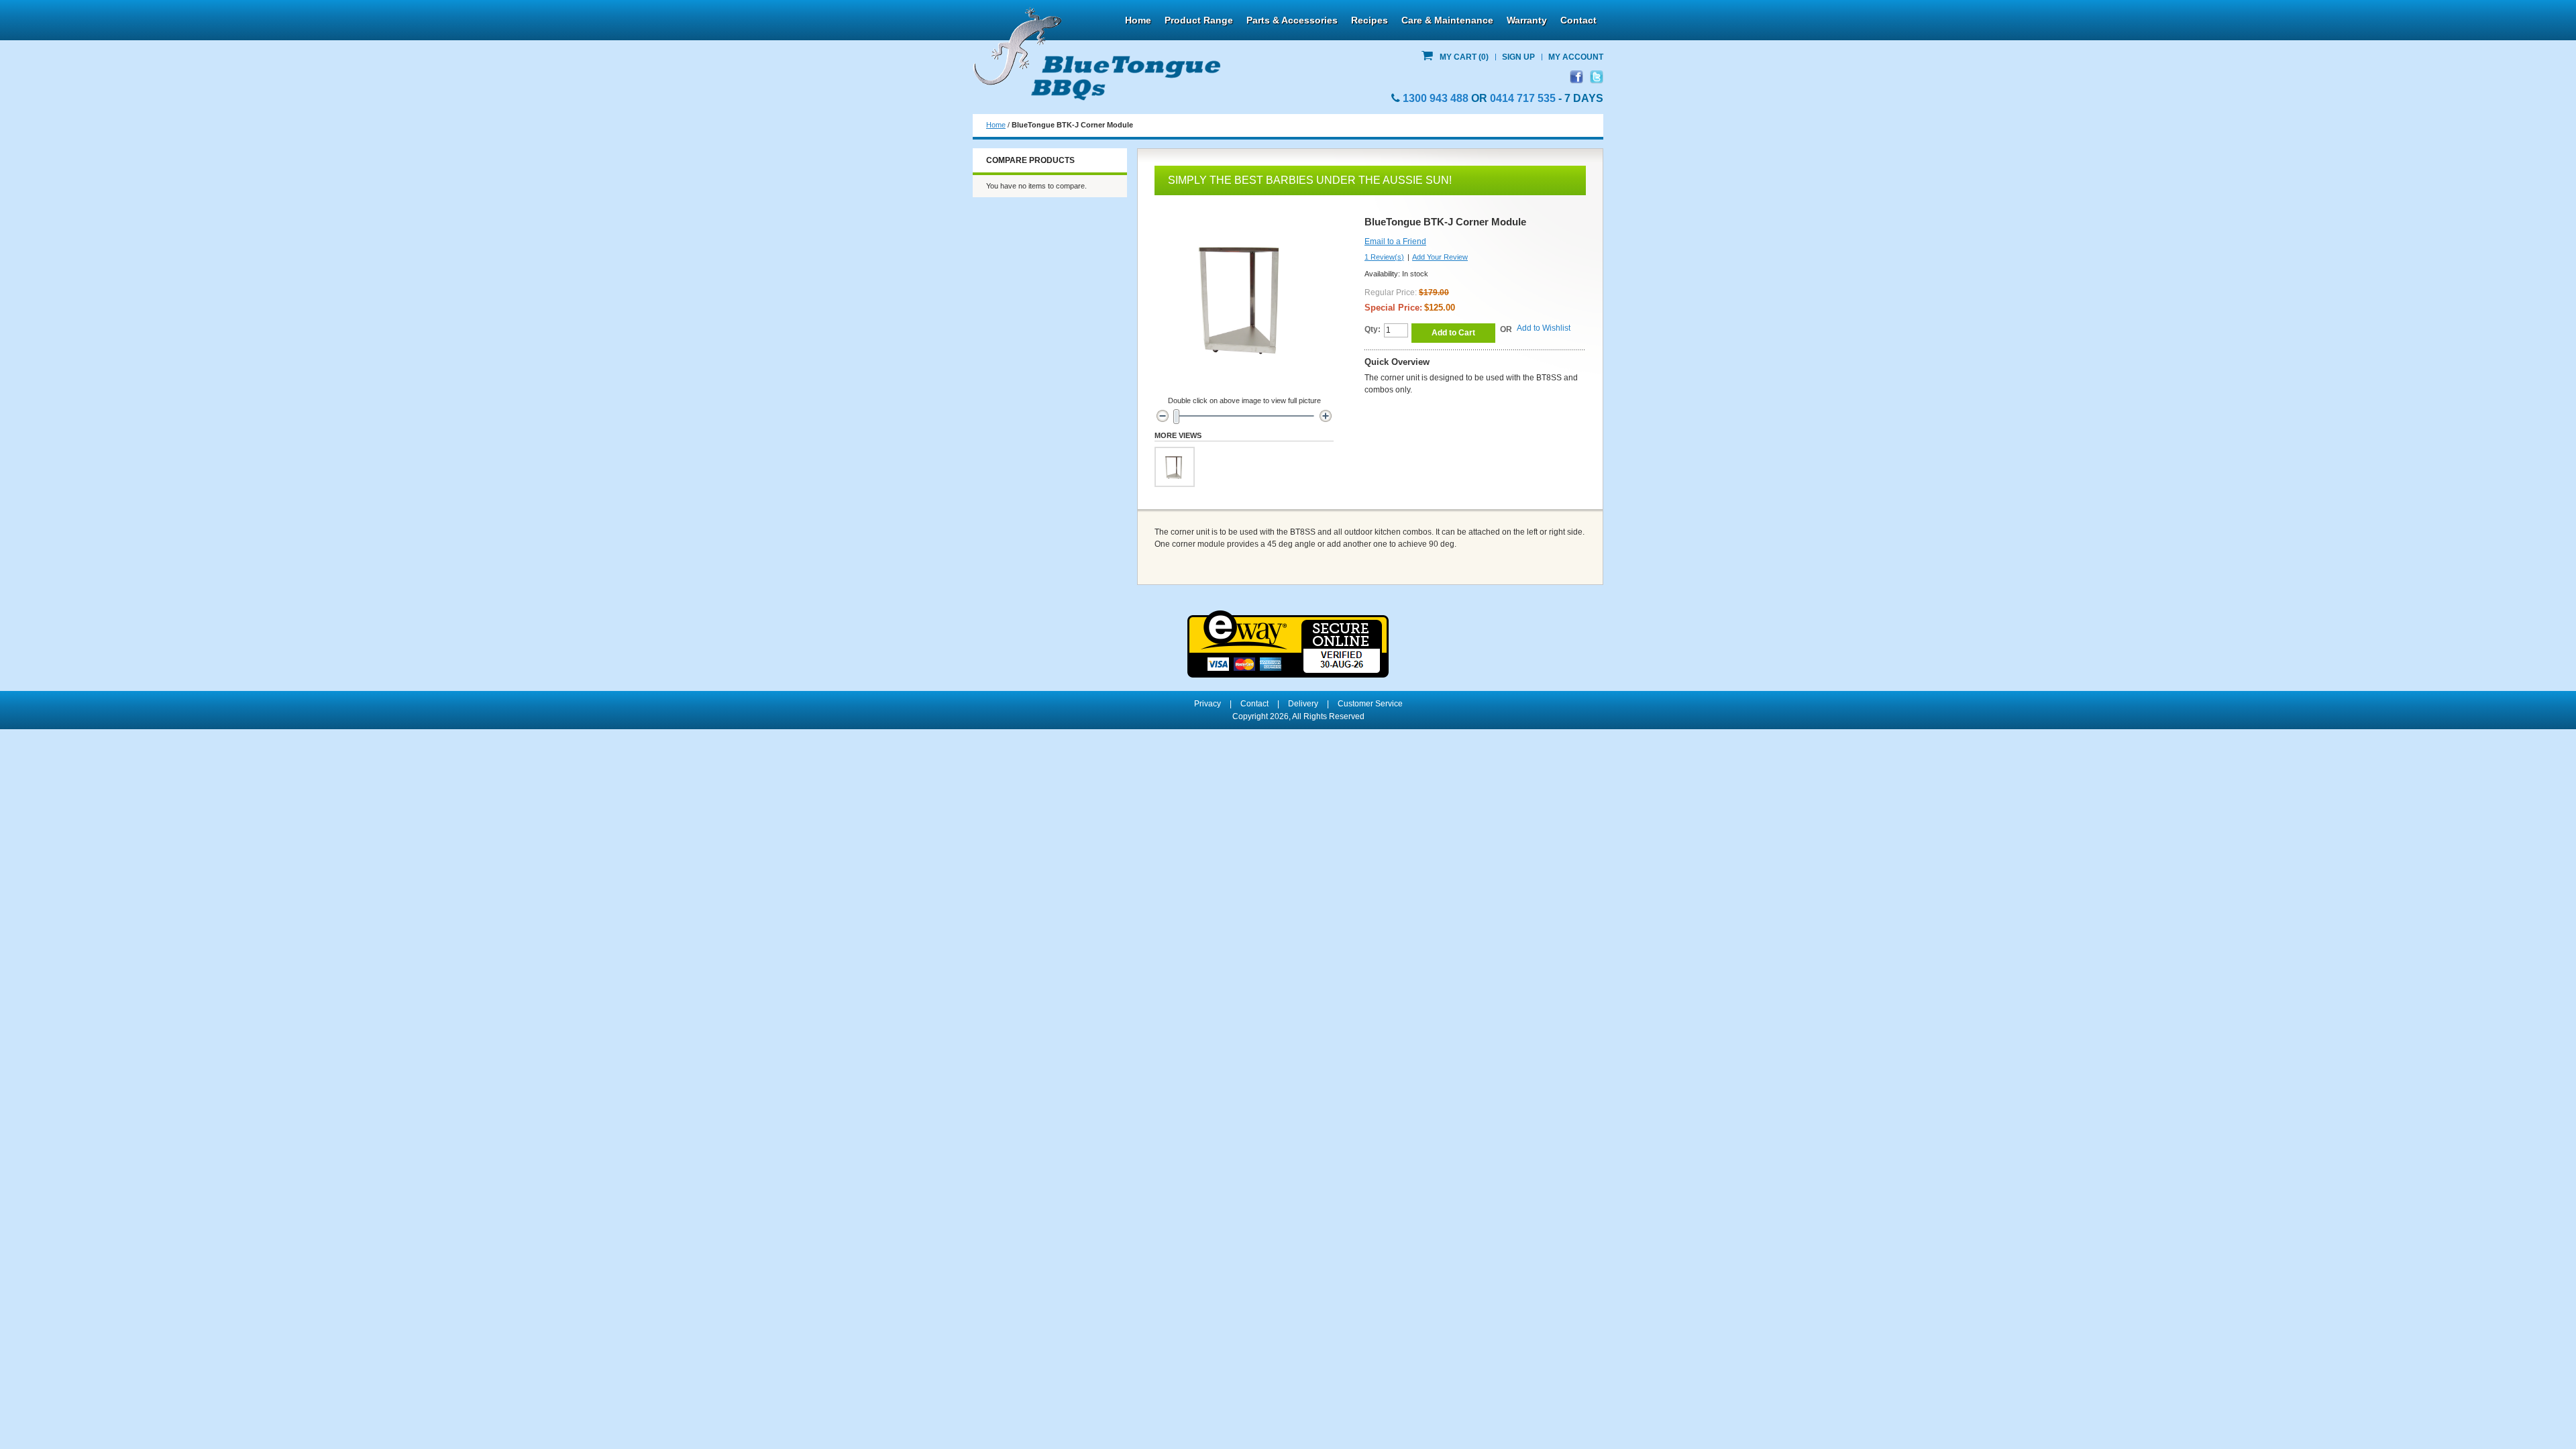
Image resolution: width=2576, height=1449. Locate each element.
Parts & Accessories (1292, 20)
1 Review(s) (1384, 257)
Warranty (1527, 20)
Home (1138, 20)
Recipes (1370, 20)
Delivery (1303, 704)
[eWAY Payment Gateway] (1288, 616)
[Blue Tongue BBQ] (1097, 54)
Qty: (1373, 329)
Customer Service (1370, 704)
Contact (1578, 20)
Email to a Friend (1395, 241)
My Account (1576, 57)
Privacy (1207, 704)
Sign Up (1518, 57)
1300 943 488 (1436, 98)
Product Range (1199, 20)
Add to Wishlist (1544, 328)
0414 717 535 (1523, 98)
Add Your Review (1440, 257)
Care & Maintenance (1447, 20)
